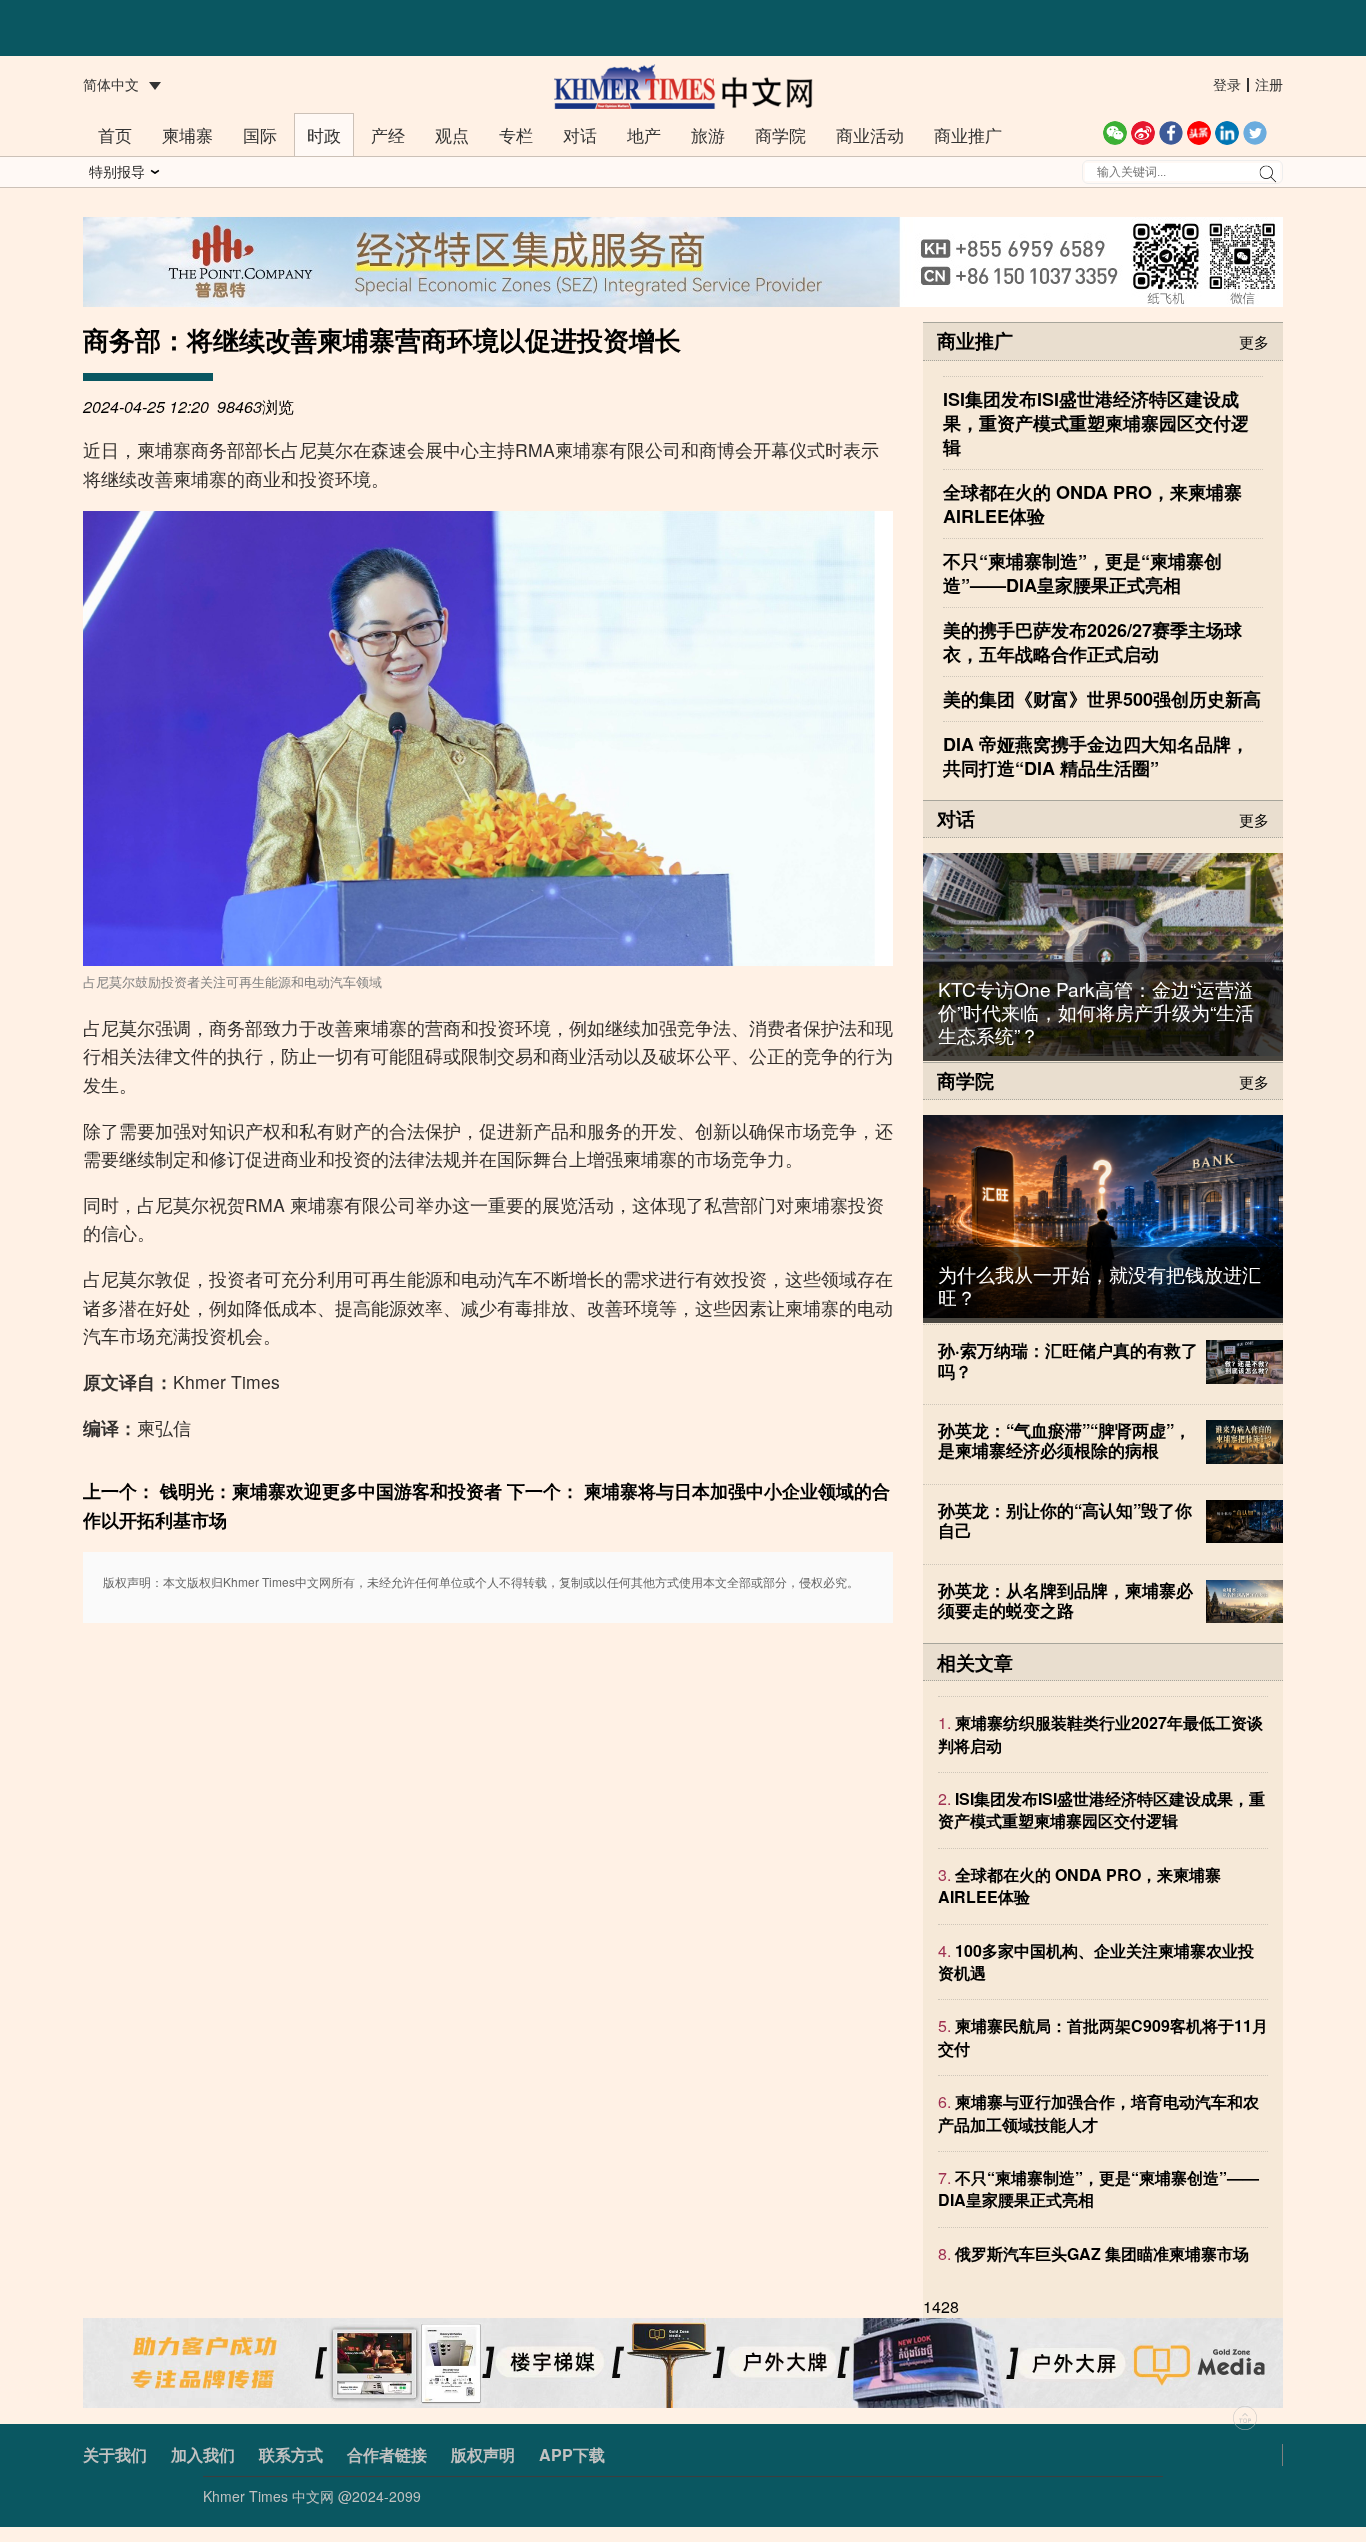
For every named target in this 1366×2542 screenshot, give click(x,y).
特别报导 (117, 171)
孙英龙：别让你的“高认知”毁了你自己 (1065, 1520)
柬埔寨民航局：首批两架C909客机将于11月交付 (1103, 2037)
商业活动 (870, 134)
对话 (580, 134)
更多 (1254, 340)
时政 (324, 134)
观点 (452, 134)
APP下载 (572, 2454)
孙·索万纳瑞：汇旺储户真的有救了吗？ (1068, 1360)
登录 (1227, 84)
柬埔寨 (187, 134)
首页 (115, 134)
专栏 (516, 134)
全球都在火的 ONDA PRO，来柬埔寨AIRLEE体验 (1079, 1885)
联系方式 (291, 2454)
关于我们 (115, 2454)
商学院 (780, 134)
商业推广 (968, 134)
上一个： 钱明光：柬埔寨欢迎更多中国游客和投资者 (292, 1490)
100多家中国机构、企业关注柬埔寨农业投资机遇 (1096, 1961)
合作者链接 (387, 2454)
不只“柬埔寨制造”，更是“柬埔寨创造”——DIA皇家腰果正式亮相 (1098, 2189)
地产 (644, 134)
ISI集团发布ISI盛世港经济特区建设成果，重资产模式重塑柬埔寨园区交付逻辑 (1101, 1810)
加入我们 (203, 2454)
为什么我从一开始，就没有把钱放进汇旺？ (1099, 1285)
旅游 (708, 134)
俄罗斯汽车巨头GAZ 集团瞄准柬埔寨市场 (1102, 2253)
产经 (388, 134)
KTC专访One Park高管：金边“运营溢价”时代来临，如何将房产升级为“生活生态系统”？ (1096, 1011)
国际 (260, 134)
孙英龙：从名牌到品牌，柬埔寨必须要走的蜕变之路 (1065, 1600)
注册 (1269, 84)
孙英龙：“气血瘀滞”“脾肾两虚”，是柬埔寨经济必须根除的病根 (1064, 1440)
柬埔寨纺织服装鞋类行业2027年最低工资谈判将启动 (1100, 1734)
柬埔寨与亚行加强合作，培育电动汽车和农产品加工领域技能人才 (1098, 2113)
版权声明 (483, 2454)
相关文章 (975, 1662)
